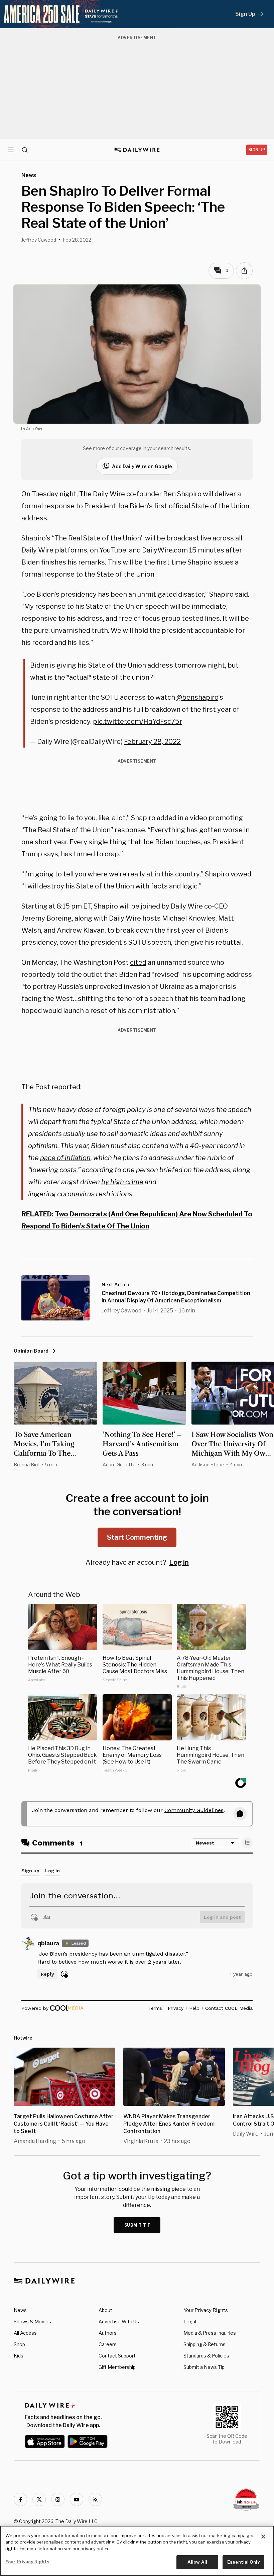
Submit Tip (138, 2225)
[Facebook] (20, 2499)
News (20, 2310)
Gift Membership (117, 2367)
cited (138, 962)
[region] (137, 2551)
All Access (25, 2333)
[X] (39, 2499)
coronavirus (76, 1194)
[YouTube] (77, 2499)
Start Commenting (137, 1537)
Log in (179, 1562)
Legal (190, 2322)
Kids (19, 2356)
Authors (108, 2333)
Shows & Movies (32, 2322)
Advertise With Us (119, 2322)
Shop (19, 2344)
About (105, 2310)
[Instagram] (58, 2499)
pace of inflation (65, 1158)
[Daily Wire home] (137, 150)
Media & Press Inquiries (210, 2333)
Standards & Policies (206, 2356)
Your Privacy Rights (206, 2310)
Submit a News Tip (204, 2367)
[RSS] (95, 2499)
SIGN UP (257, 150)
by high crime (122, 1182)
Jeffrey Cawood (39, 240)
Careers (108, 2344)
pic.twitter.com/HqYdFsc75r (138, 721)
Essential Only (243, 2562)
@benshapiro (197, 697)
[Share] (244, 271)
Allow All (197, 2562)
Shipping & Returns (204, 2344)
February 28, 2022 (152, 742)
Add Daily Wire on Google (142, 466)
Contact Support (117, 2356)
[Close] (263, 2537)
